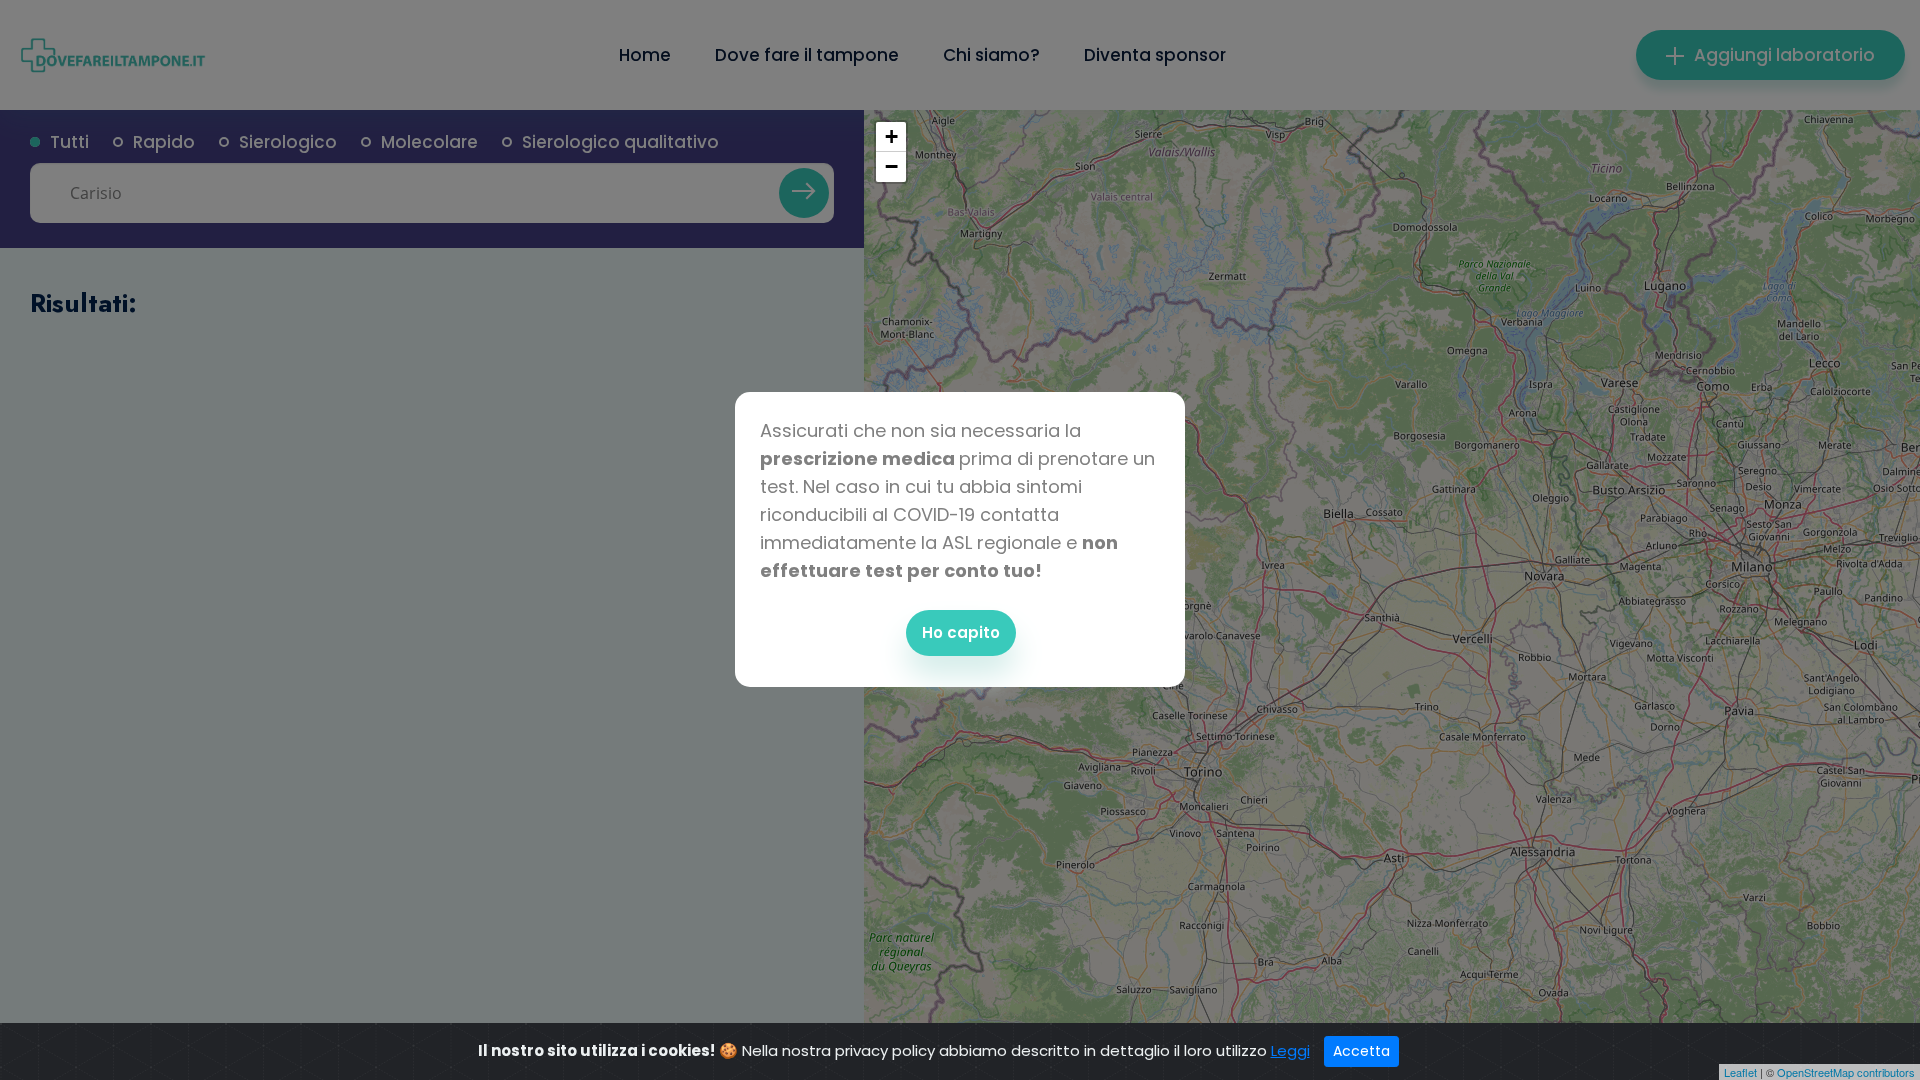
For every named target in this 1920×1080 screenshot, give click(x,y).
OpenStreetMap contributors (1846, 1072)
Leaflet (1740, 1072)
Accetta (1361, 1051)
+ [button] (891, 136)
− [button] (891, 166)
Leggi (1290, 1050)
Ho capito (961, 632)
